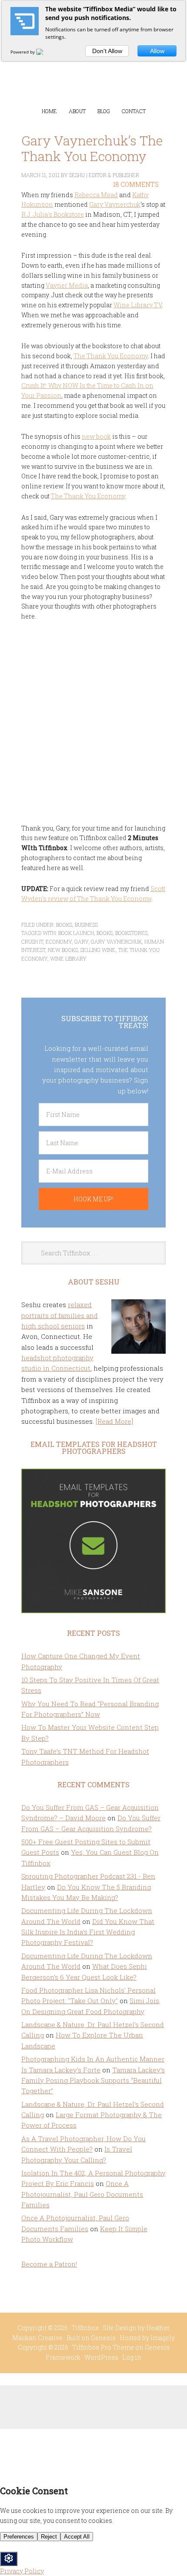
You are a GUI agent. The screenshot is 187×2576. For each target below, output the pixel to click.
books (105, 933)
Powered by (23, 52)
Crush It (32, 942)
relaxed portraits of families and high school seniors (60, 1315)
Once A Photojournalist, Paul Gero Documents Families (82, 2194)
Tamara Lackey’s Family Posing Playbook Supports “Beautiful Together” (93, 2080)
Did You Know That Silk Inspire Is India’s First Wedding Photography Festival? (88, 1932)
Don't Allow (107, 51)
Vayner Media (67, 285)
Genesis (103, 2338)
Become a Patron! (49, 2264)
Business (86, 925)
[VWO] (45, 52)
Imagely (163, 2338)
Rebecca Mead (96, 195)
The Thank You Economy (111, 356)
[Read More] (114, 1421)
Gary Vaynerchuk (115, 204)
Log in (132, 2357)
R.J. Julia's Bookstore (53, 214)
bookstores (131, 933)
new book (96, 436)
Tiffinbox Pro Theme (103, 2347)
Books (64, 925)
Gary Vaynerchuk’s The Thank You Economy (92, 148)
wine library (68, 958)
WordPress (101, 2357)
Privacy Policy (22, 2571)
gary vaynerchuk (116, 942)
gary (81, 942)
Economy (59, 942)
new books (63, 950)
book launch (76, 933)
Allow (157, 51)
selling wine (98, 950)
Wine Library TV (138, 305)
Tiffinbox (93, 70)
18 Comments (136, 184)
